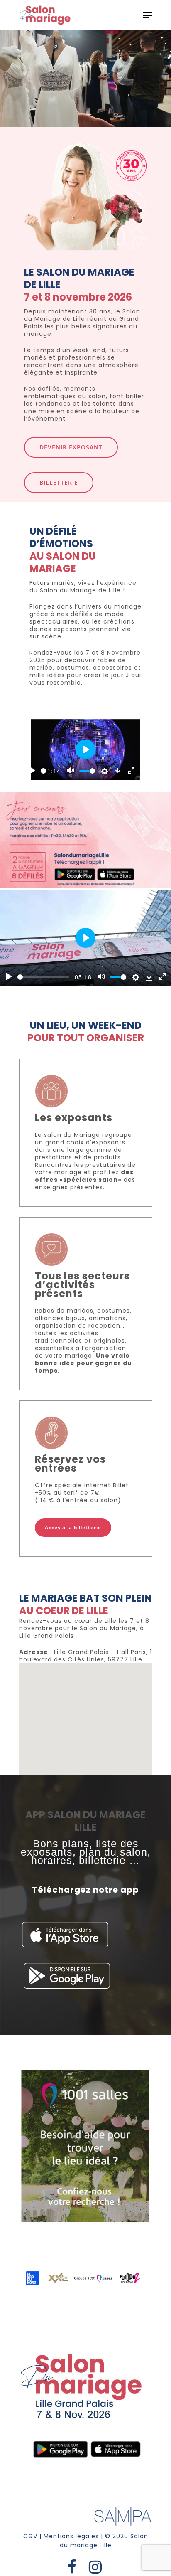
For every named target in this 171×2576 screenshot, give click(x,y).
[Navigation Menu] (147, 15)
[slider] (43, 771)
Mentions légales (71, 2536)
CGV (30, 2536)
